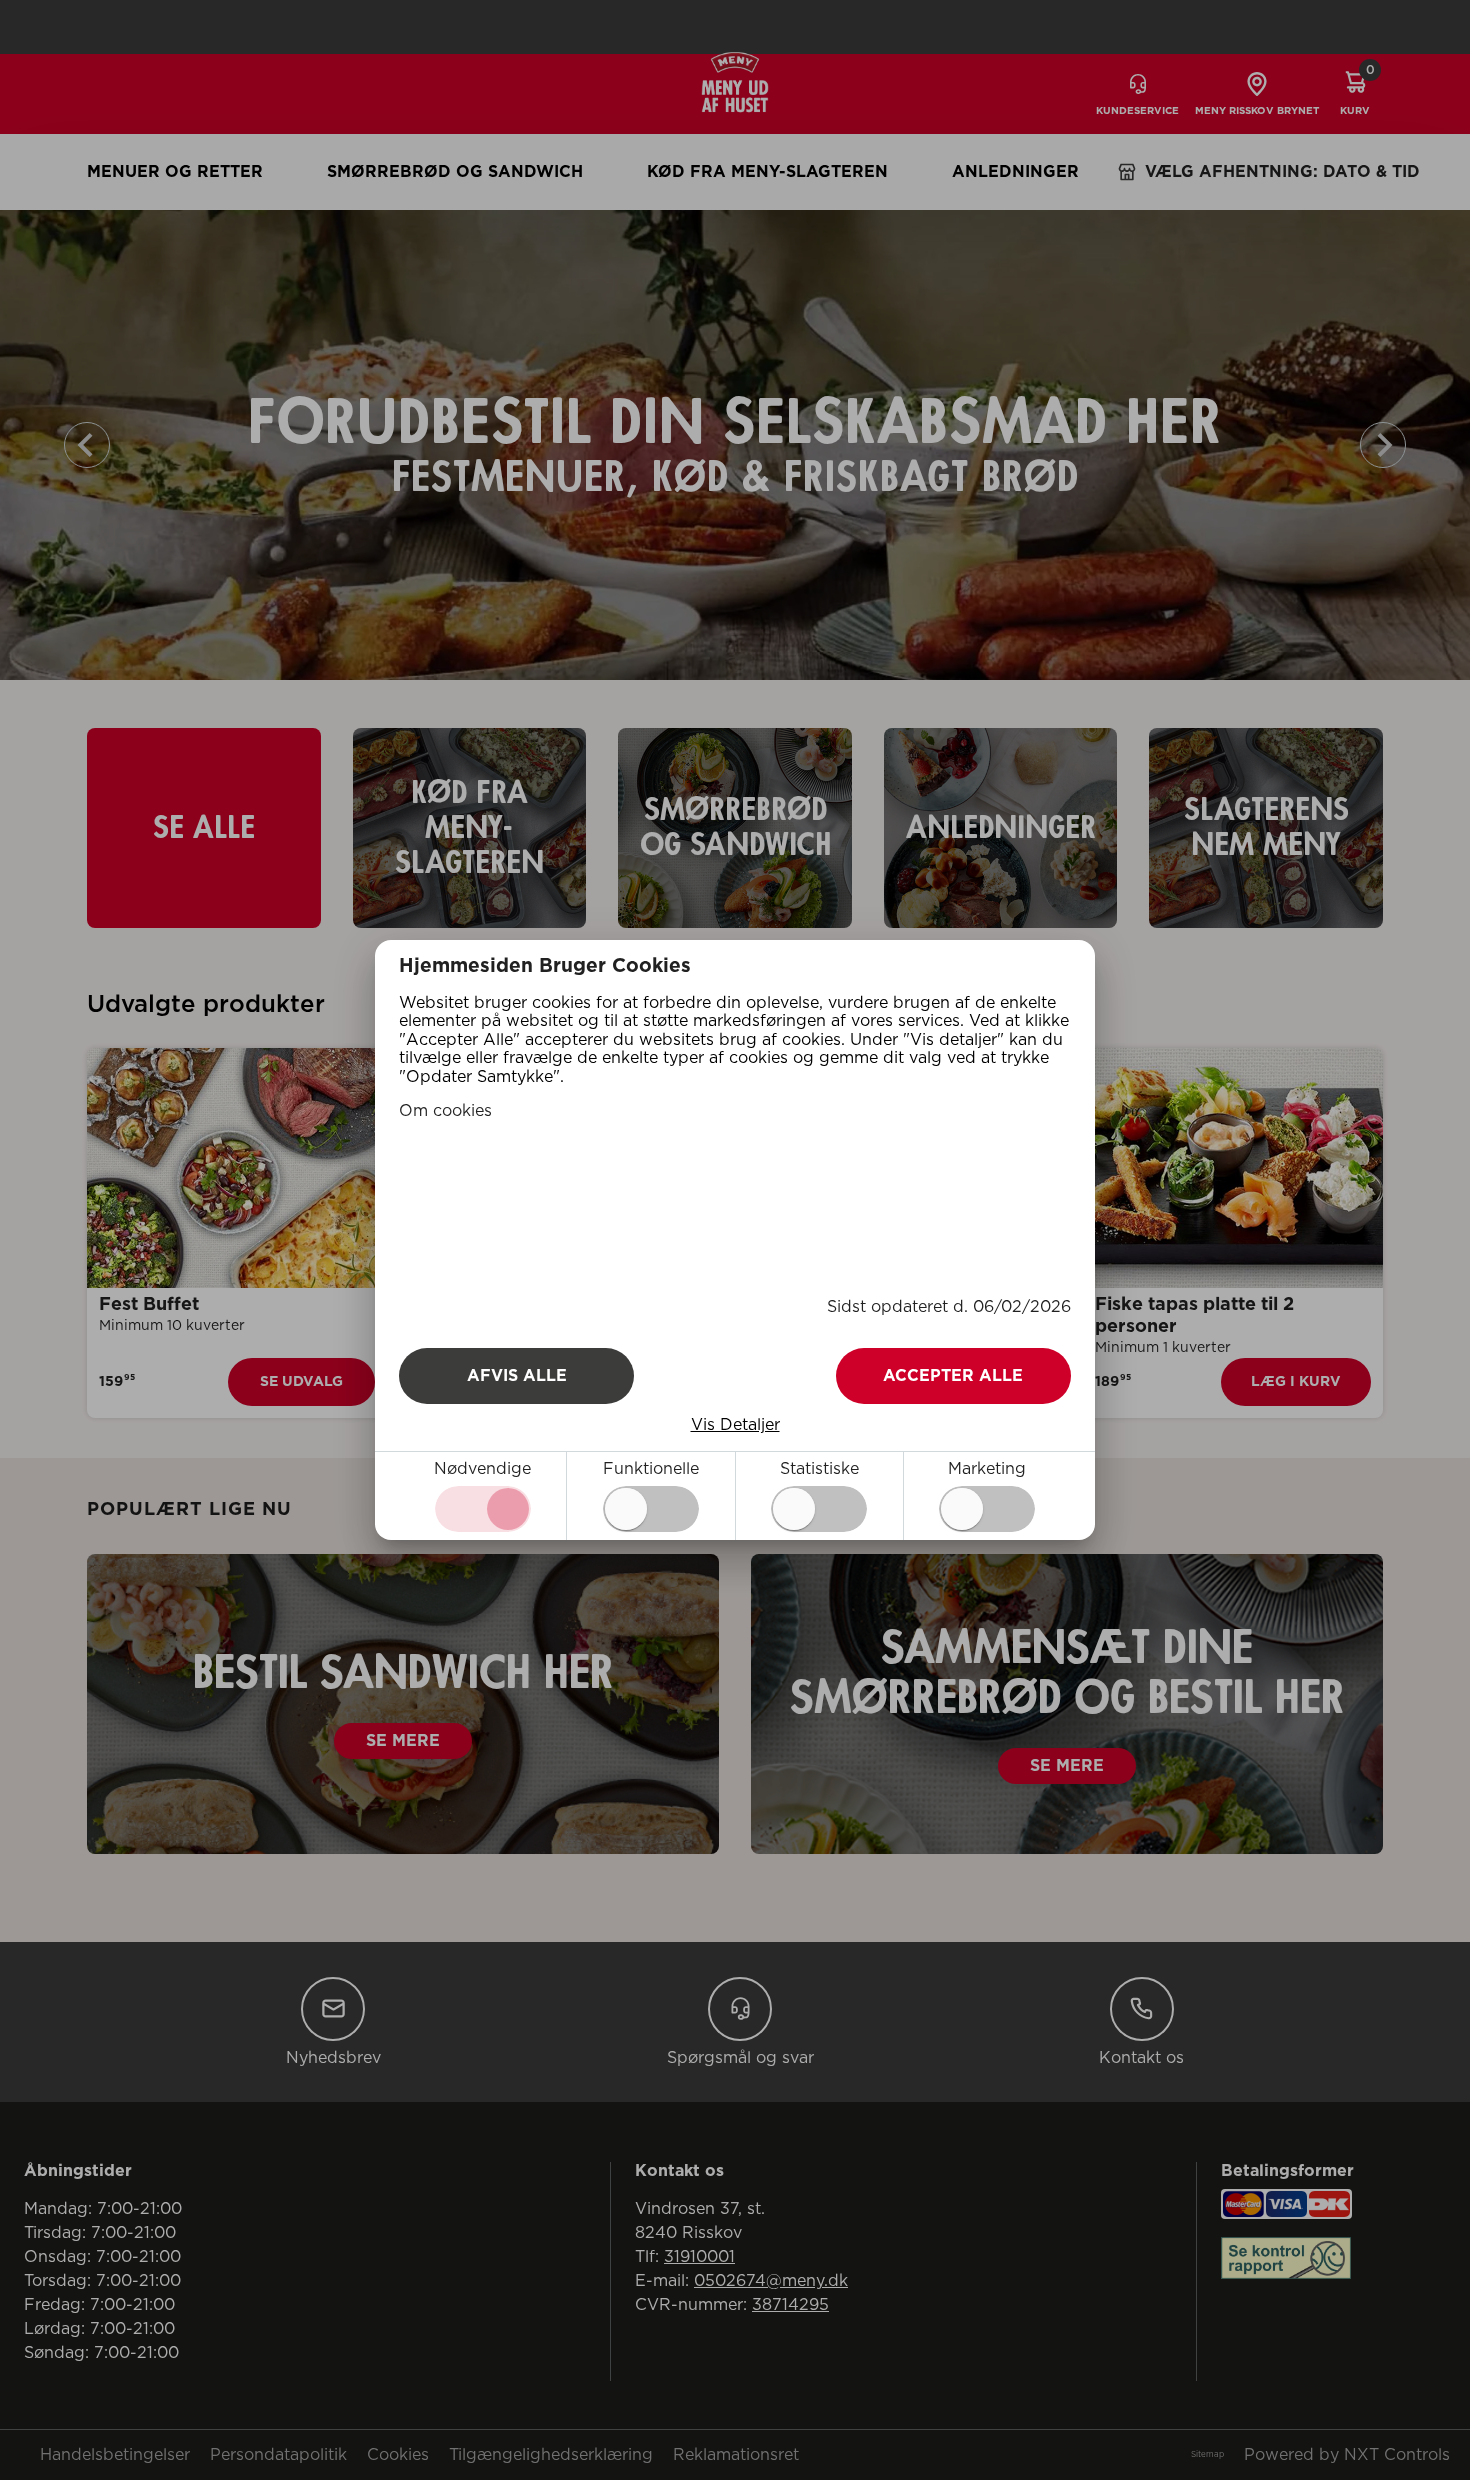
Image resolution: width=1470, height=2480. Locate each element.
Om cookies (445, 1111)
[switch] (651, 1509)
